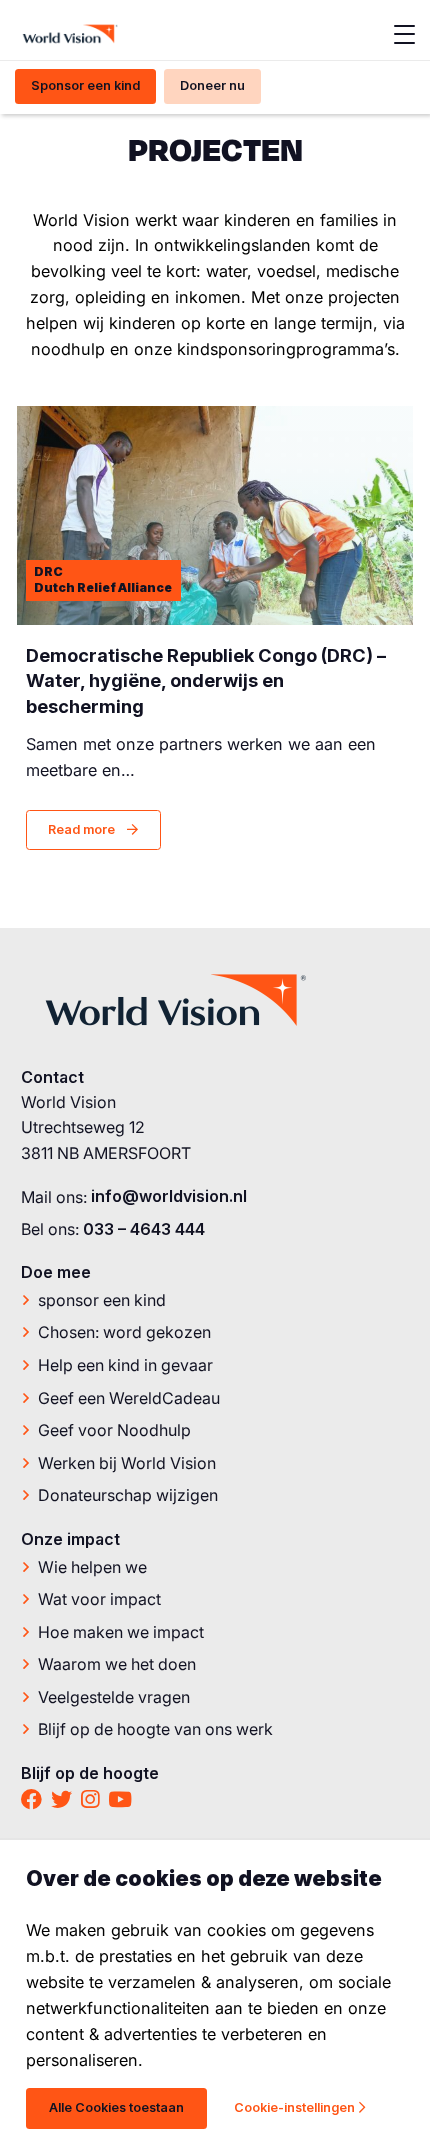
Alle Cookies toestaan (116, 2107)
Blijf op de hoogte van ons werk (155, 1729)
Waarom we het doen (117, 1664)
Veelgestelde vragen (114, 1697)
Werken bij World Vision (127, 1463)
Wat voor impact (99, 1599)
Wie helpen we (92, 1567)
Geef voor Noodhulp (114, 1430)
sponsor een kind (102, 1300)
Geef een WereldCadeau (129, 1398)
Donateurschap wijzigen (128, 1495)
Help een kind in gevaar (125, 1365)
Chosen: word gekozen (124, 1332)
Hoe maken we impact (121, 1632)
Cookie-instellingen (294, 2107)
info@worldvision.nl (169, 1196)
